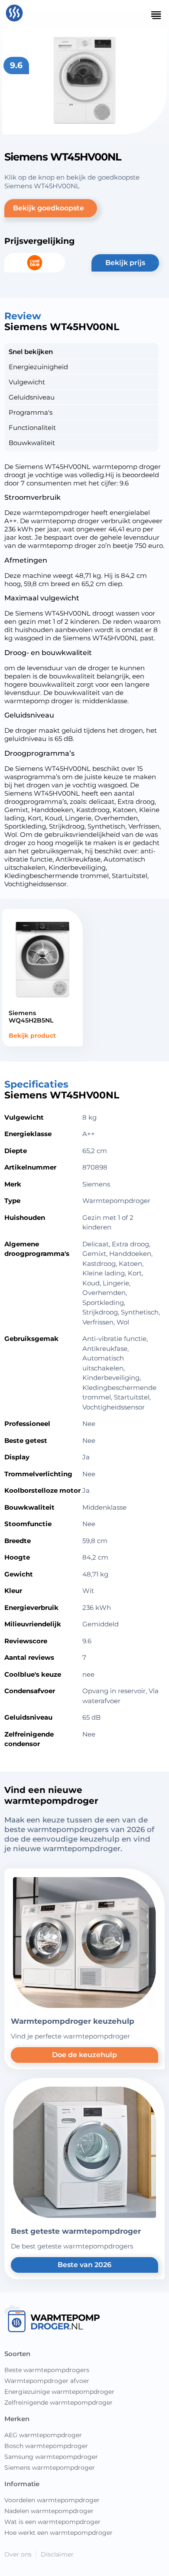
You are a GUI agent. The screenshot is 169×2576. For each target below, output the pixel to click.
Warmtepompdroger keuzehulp (73, 2021)
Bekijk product (32, 1036)
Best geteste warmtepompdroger (76, 2231)
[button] (51, 208)
